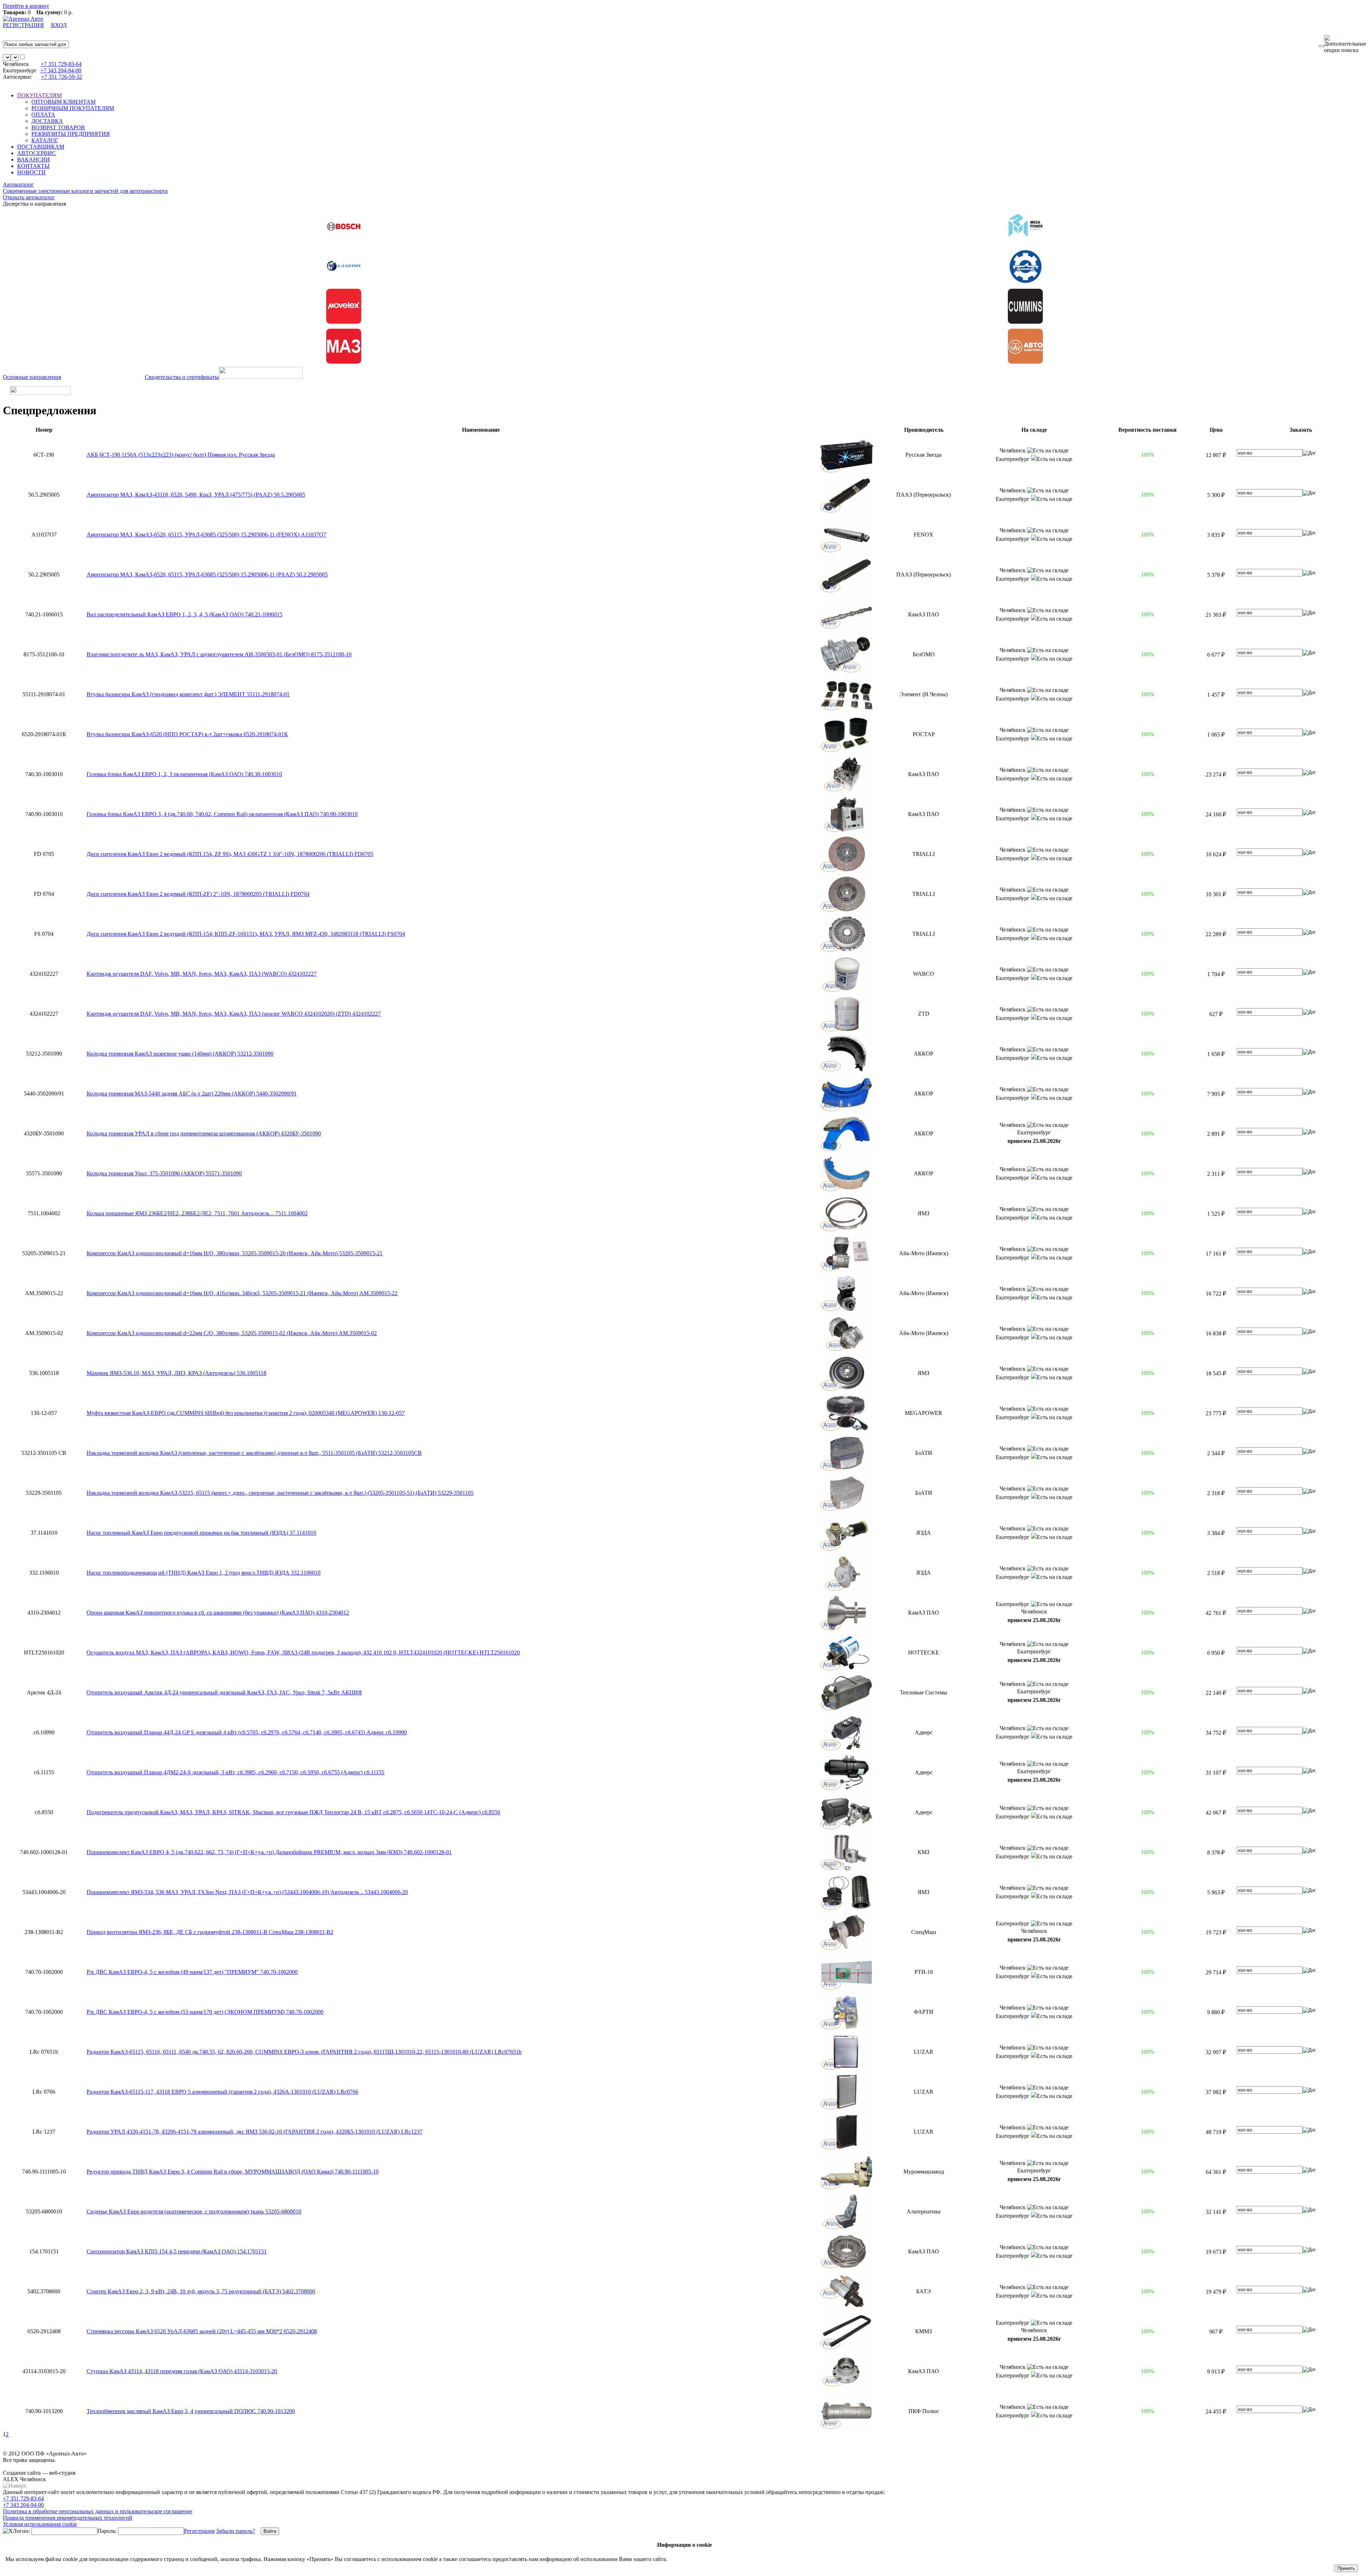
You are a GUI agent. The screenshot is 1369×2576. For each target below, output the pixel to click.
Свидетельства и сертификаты (182, 377)
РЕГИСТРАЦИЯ (23, 25)
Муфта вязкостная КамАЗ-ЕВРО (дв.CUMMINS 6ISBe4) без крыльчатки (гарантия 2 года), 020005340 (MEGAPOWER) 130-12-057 (246, 1413)
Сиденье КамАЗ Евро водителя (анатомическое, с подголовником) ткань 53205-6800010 (194, 2211)
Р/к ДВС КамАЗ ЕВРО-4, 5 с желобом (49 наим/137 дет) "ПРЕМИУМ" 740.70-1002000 (192, 1972)
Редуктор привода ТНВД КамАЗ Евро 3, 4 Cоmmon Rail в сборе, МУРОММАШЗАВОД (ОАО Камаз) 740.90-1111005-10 (233, 2172)
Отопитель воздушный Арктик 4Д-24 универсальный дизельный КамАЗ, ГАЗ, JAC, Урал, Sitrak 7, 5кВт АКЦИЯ (224, 1692)
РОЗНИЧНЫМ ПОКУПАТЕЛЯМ (73, 108)
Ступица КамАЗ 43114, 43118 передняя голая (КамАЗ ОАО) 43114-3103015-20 (182, 2371)
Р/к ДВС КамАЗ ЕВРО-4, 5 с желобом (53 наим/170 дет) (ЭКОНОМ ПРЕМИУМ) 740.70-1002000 (205, 2012)
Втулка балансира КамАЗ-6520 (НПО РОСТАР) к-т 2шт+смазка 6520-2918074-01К (187, 734)
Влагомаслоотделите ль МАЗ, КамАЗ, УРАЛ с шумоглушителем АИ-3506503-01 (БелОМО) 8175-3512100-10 (219, 654)
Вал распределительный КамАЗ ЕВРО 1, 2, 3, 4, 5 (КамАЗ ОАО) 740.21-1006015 (184, 614)
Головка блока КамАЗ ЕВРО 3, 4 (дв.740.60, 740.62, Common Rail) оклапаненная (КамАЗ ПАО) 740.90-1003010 (222, 814)
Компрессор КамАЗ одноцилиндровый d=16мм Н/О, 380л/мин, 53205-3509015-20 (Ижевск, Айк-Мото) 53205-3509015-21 (235, 1253)
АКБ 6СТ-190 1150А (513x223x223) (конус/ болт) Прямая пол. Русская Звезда (181, 455)
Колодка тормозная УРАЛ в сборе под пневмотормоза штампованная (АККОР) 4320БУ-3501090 (204, 1133)
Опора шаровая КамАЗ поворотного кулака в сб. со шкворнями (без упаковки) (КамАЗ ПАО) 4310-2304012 (218, 1613)
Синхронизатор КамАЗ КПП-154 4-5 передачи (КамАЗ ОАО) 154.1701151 (177, 2251)
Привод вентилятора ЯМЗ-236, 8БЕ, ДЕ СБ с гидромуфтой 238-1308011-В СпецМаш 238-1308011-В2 (210, 1932)
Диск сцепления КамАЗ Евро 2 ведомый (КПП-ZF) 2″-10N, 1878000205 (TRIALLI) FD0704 (198, 894)
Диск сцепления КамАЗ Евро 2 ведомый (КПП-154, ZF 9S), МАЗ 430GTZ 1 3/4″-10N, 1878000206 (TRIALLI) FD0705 (230, 854)
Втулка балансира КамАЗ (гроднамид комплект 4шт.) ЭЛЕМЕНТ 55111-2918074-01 (188, 694)
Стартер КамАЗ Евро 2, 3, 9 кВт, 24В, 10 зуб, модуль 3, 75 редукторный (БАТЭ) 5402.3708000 (201, 2291)
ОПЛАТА (43, 115)
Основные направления (32, 377)
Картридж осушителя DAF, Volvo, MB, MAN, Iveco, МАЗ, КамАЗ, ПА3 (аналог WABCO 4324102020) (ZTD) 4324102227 (234, 1014)
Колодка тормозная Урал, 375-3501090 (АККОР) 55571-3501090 (164, 1173)
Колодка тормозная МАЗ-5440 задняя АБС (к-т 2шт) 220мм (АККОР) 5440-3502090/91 (192, 1094)
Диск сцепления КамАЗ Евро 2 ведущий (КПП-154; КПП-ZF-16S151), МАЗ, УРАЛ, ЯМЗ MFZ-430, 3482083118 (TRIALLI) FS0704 (246, 934)
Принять (1346, 2568)
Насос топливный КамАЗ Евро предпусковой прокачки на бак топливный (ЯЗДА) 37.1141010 (201, 1533)
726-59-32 (61, 77)
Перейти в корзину (26, 6)
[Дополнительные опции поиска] (1345, 44)
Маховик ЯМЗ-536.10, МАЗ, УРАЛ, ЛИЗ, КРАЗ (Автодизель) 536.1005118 (176, 1373)
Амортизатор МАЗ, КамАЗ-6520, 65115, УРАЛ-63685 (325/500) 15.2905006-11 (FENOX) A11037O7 (206, 535)
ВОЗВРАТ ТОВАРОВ (58, 127)
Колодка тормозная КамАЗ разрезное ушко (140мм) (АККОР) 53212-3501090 (180, 1054)
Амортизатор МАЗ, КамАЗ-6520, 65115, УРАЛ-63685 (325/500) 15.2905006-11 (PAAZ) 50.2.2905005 (207, 574)
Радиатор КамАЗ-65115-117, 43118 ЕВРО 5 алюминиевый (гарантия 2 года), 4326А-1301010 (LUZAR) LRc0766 (222, 2092)
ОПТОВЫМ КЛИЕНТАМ (63, 102)
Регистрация (199, 2531)
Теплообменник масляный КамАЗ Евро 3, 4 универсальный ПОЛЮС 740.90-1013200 (191, 2411)
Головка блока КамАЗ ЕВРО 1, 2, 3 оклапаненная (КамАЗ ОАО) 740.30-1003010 (184, 774)
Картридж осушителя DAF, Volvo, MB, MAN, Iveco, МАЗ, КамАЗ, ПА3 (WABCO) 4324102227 (202, 974)
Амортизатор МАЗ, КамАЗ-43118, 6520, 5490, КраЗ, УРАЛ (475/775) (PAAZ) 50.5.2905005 (196, 495)
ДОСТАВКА (47, 121)
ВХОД (59, 25)
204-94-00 (61, 70)
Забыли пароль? (235, 2531)
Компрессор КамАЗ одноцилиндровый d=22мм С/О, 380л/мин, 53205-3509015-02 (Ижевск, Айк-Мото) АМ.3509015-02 (232, 1333)
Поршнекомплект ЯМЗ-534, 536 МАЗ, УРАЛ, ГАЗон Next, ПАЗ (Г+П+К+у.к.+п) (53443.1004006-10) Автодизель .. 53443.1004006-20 (247, 1892)
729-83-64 (61, 64)
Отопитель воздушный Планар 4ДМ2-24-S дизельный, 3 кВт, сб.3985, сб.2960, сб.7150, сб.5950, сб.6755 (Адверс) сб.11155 (235, 1772)
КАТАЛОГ (45, 140)
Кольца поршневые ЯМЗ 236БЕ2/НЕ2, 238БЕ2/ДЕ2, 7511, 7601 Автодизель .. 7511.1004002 (197, 1213)
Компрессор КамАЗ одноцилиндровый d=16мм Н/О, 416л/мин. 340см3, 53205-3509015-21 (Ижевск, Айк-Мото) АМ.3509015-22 (242, 1293)
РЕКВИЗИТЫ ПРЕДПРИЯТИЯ (71, 134)
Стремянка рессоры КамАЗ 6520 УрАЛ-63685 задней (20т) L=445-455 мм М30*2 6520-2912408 (202, 2331)
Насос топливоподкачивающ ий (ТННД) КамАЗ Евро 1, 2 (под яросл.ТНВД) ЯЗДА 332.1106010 (204, 1573)
